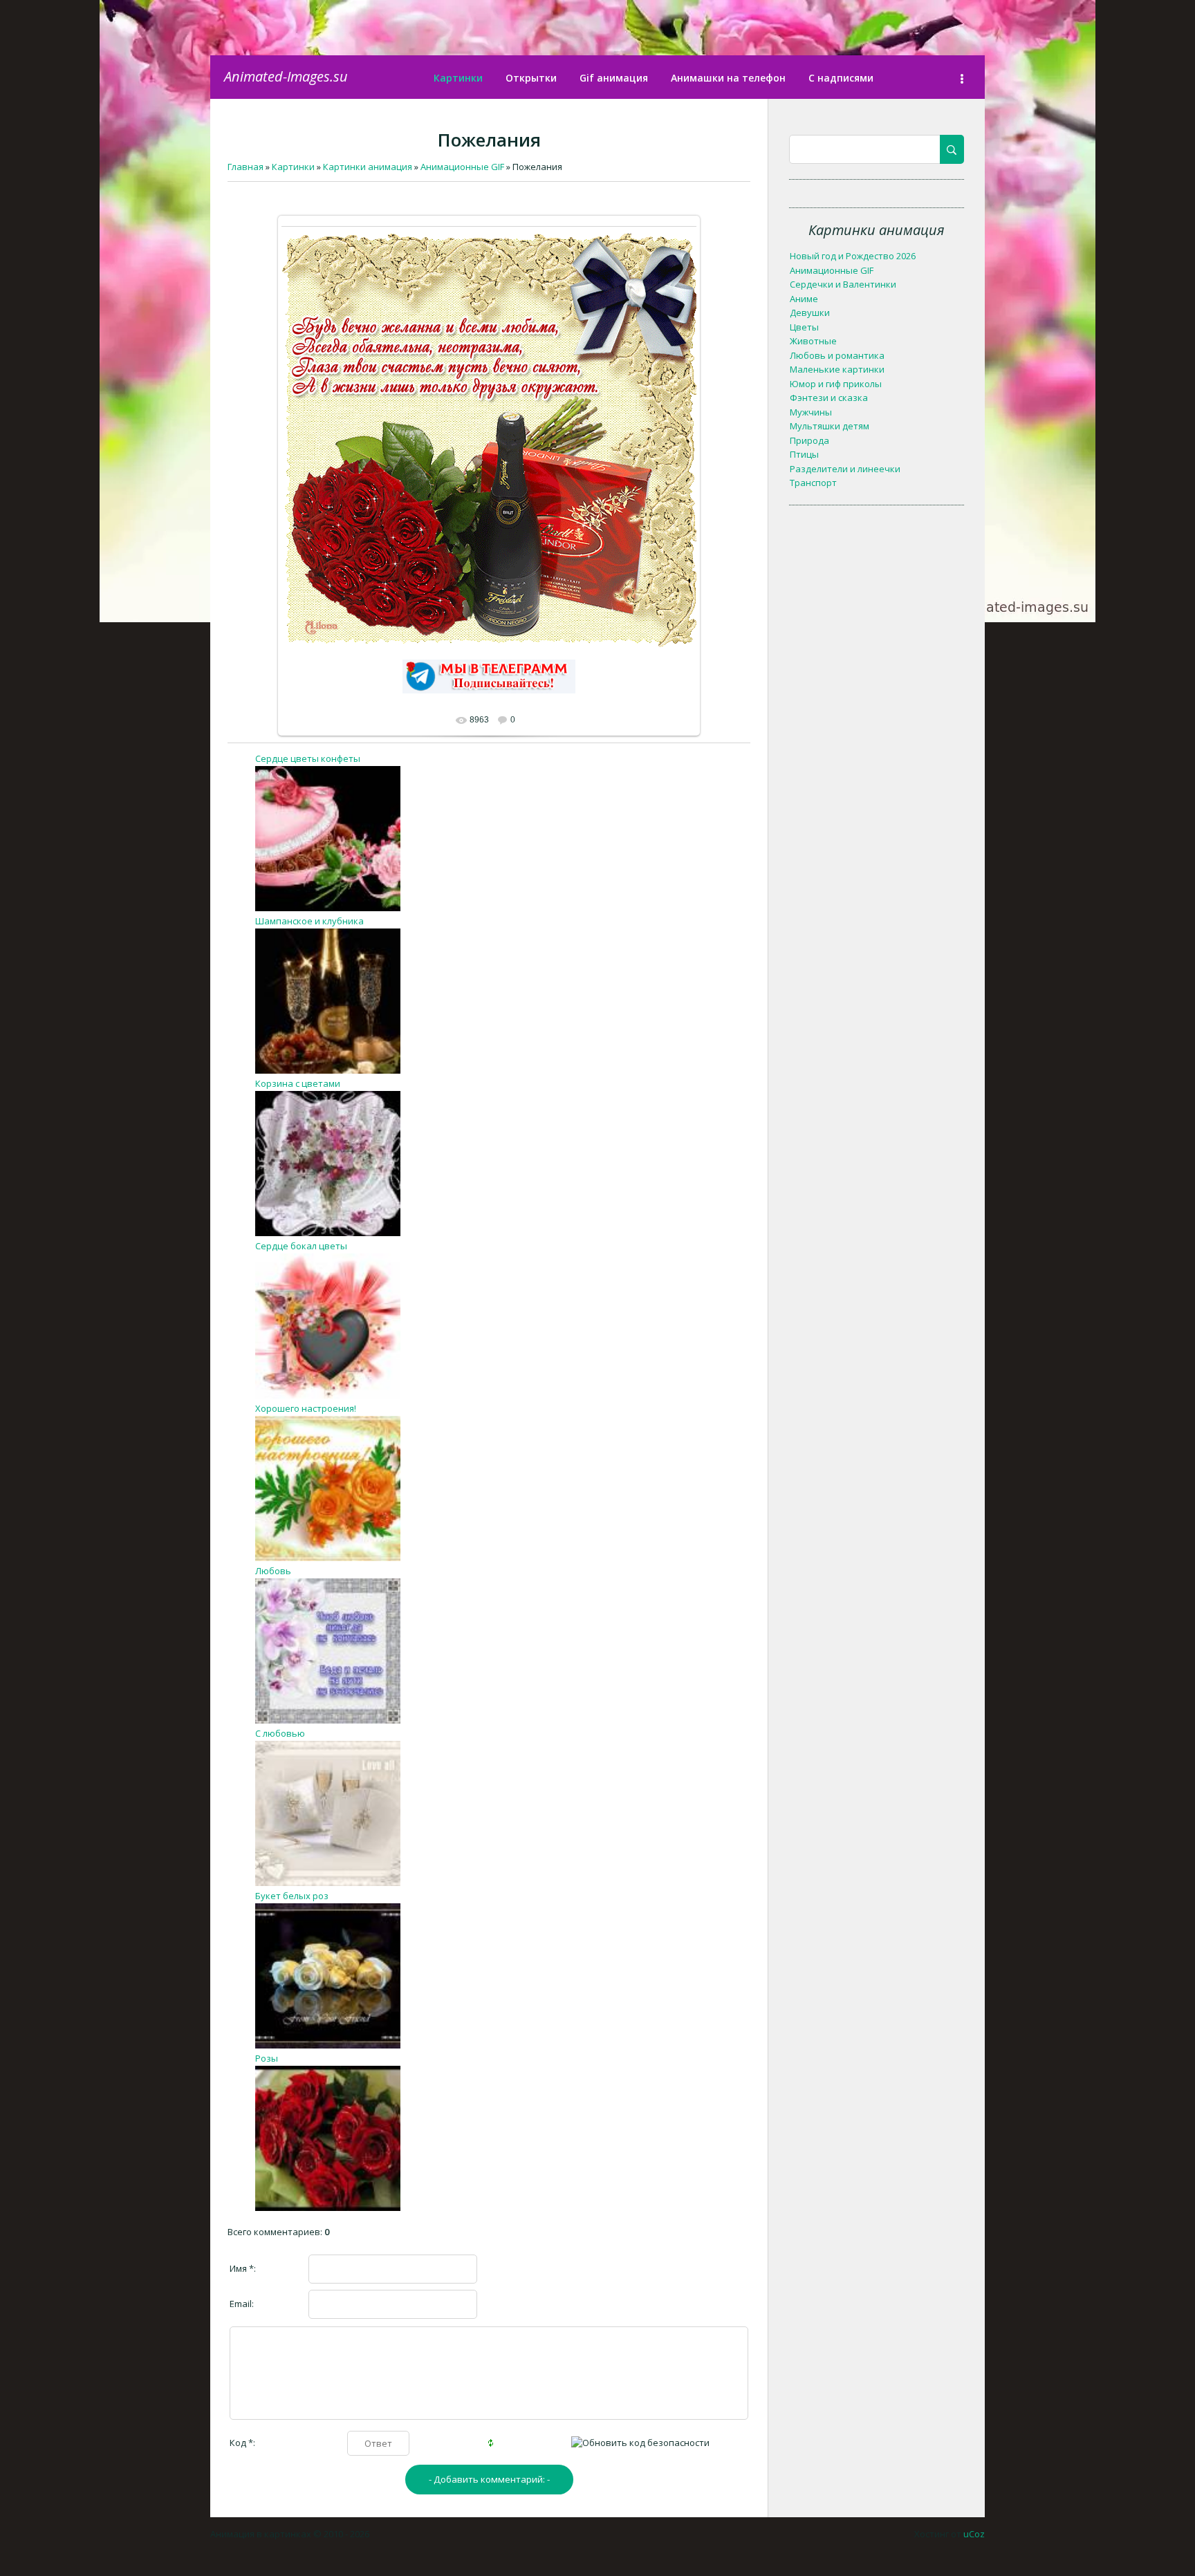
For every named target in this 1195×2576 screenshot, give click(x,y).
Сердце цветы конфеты (308, 758)
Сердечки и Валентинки (843, 284)
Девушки (810, 312)
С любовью (280, 1733)
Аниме (804, 299)
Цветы (804, 327)
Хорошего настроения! (306, 1408)
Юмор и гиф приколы (836, 384)
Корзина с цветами (298, 1083)
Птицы (804, 454)
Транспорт (813, 483)
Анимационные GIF (832, 270)
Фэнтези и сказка (829, 398)
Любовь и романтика (837, 355)
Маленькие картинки (837, 369)
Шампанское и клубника (309, 921)
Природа (809, 440)
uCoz (974, 2534)
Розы (267, 2058)
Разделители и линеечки (845, 469)
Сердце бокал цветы (301, 1246)
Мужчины (811, 412)
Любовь (273, 1571)
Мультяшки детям (830, 426)
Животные (813, 341)
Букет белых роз (292, 1896)
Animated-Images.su (286, 76)
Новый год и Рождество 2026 (853, 256)
